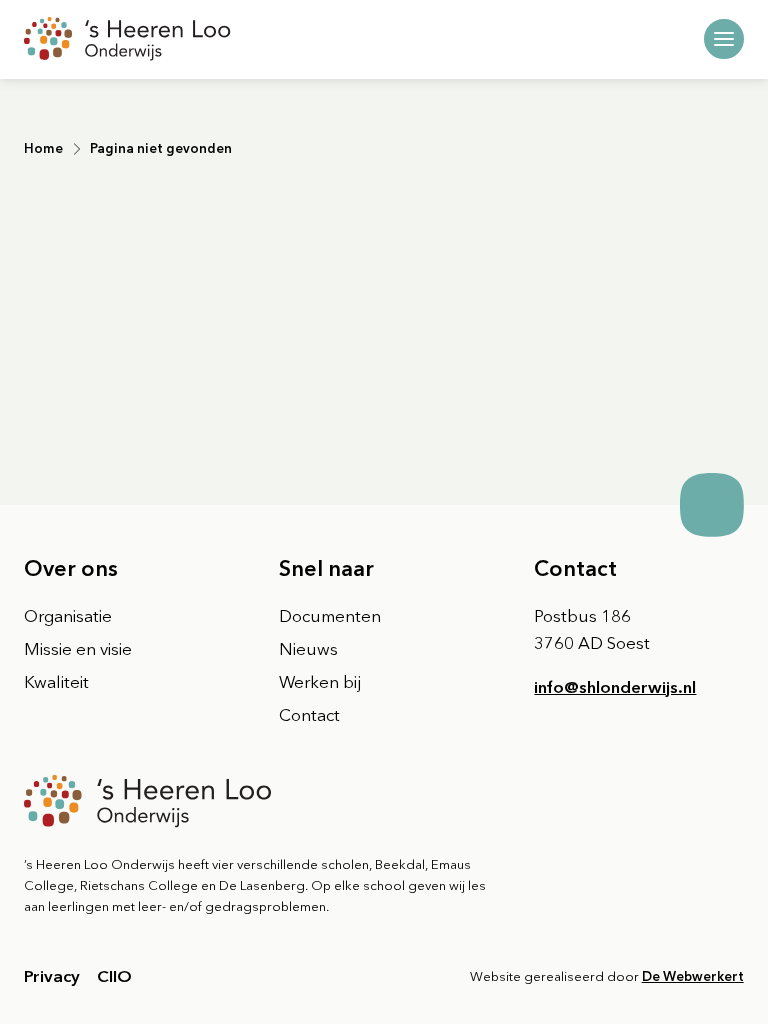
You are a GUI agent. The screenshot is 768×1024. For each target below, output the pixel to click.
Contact (309, 715)
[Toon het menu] (724, 39)
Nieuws (308, 649)
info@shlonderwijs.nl (615, 687)
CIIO (114, 976)
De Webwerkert (693, 976)
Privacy (52, 976)
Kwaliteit (56, 682)
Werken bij (320, 682)
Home (43, 148)
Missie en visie (78, 649)
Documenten (330, 616)
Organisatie (68, 616)
